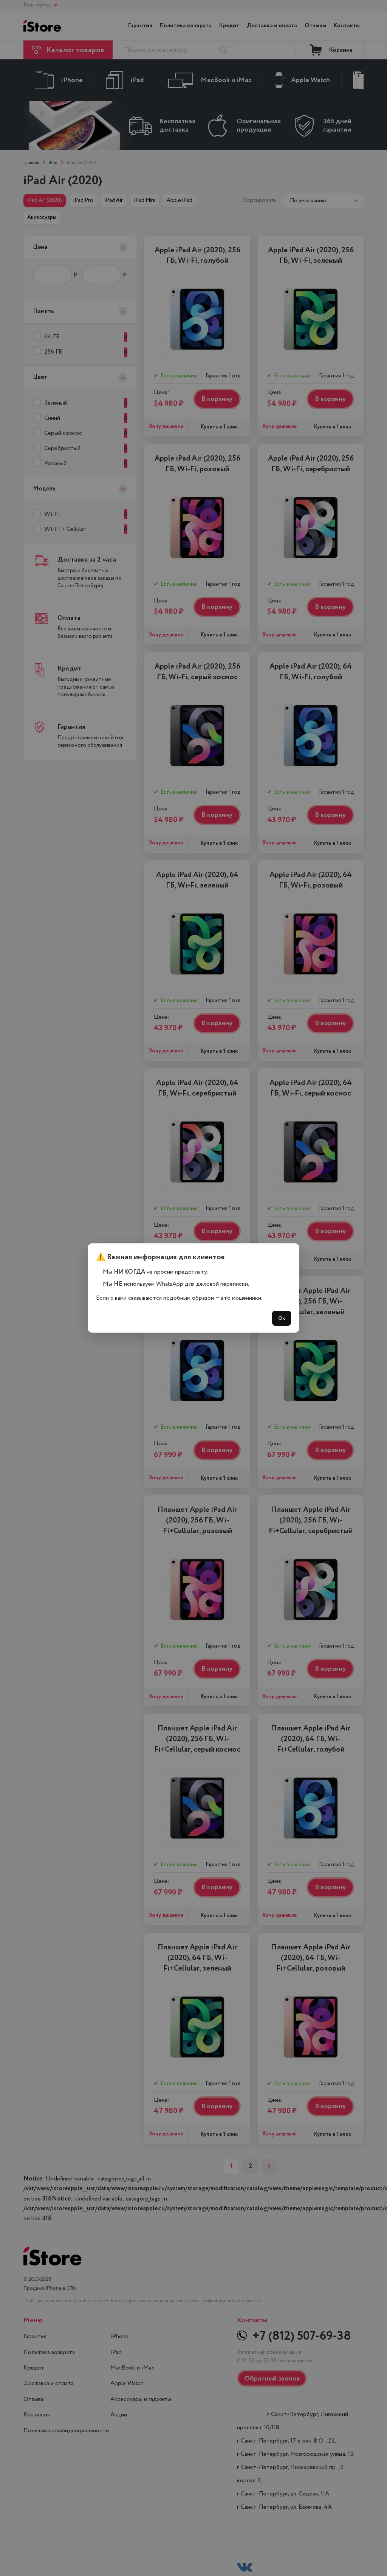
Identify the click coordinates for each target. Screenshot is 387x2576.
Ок (282, 1318)
